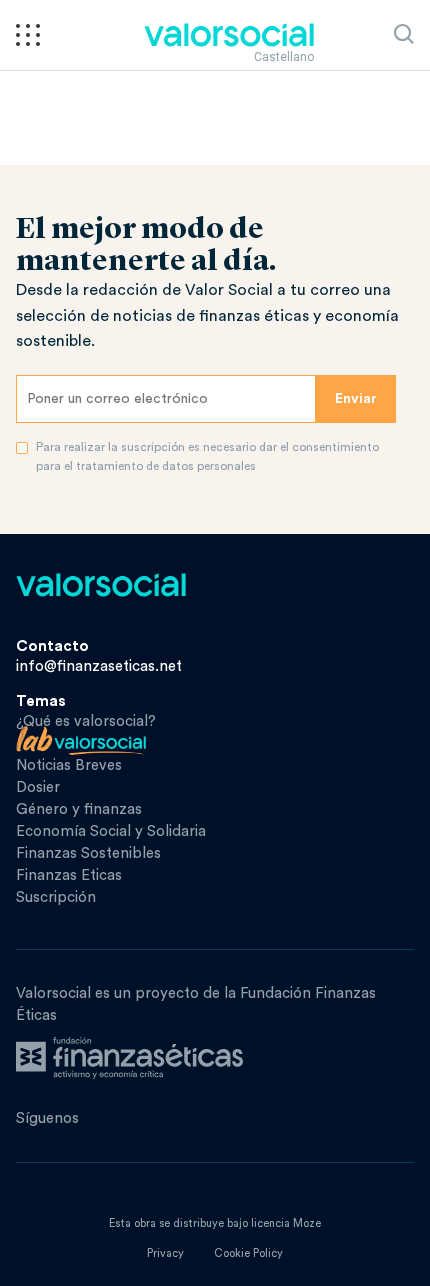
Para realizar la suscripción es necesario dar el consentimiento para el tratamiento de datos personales (207, 456)
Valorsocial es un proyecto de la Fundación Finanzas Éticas (196, 1004)
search (404, 34)
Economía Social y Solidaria (111, 831)
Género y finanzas (79, 809)
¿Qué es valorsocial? (86, 721)
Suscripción (56, 897)
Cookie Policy (248, 1253)
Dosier (38, 787)
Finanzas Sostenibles (88, 853)
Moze (307, 1223)
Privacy (165, 1253)
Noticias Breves (69, 765)
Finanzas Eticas (69, 875)
